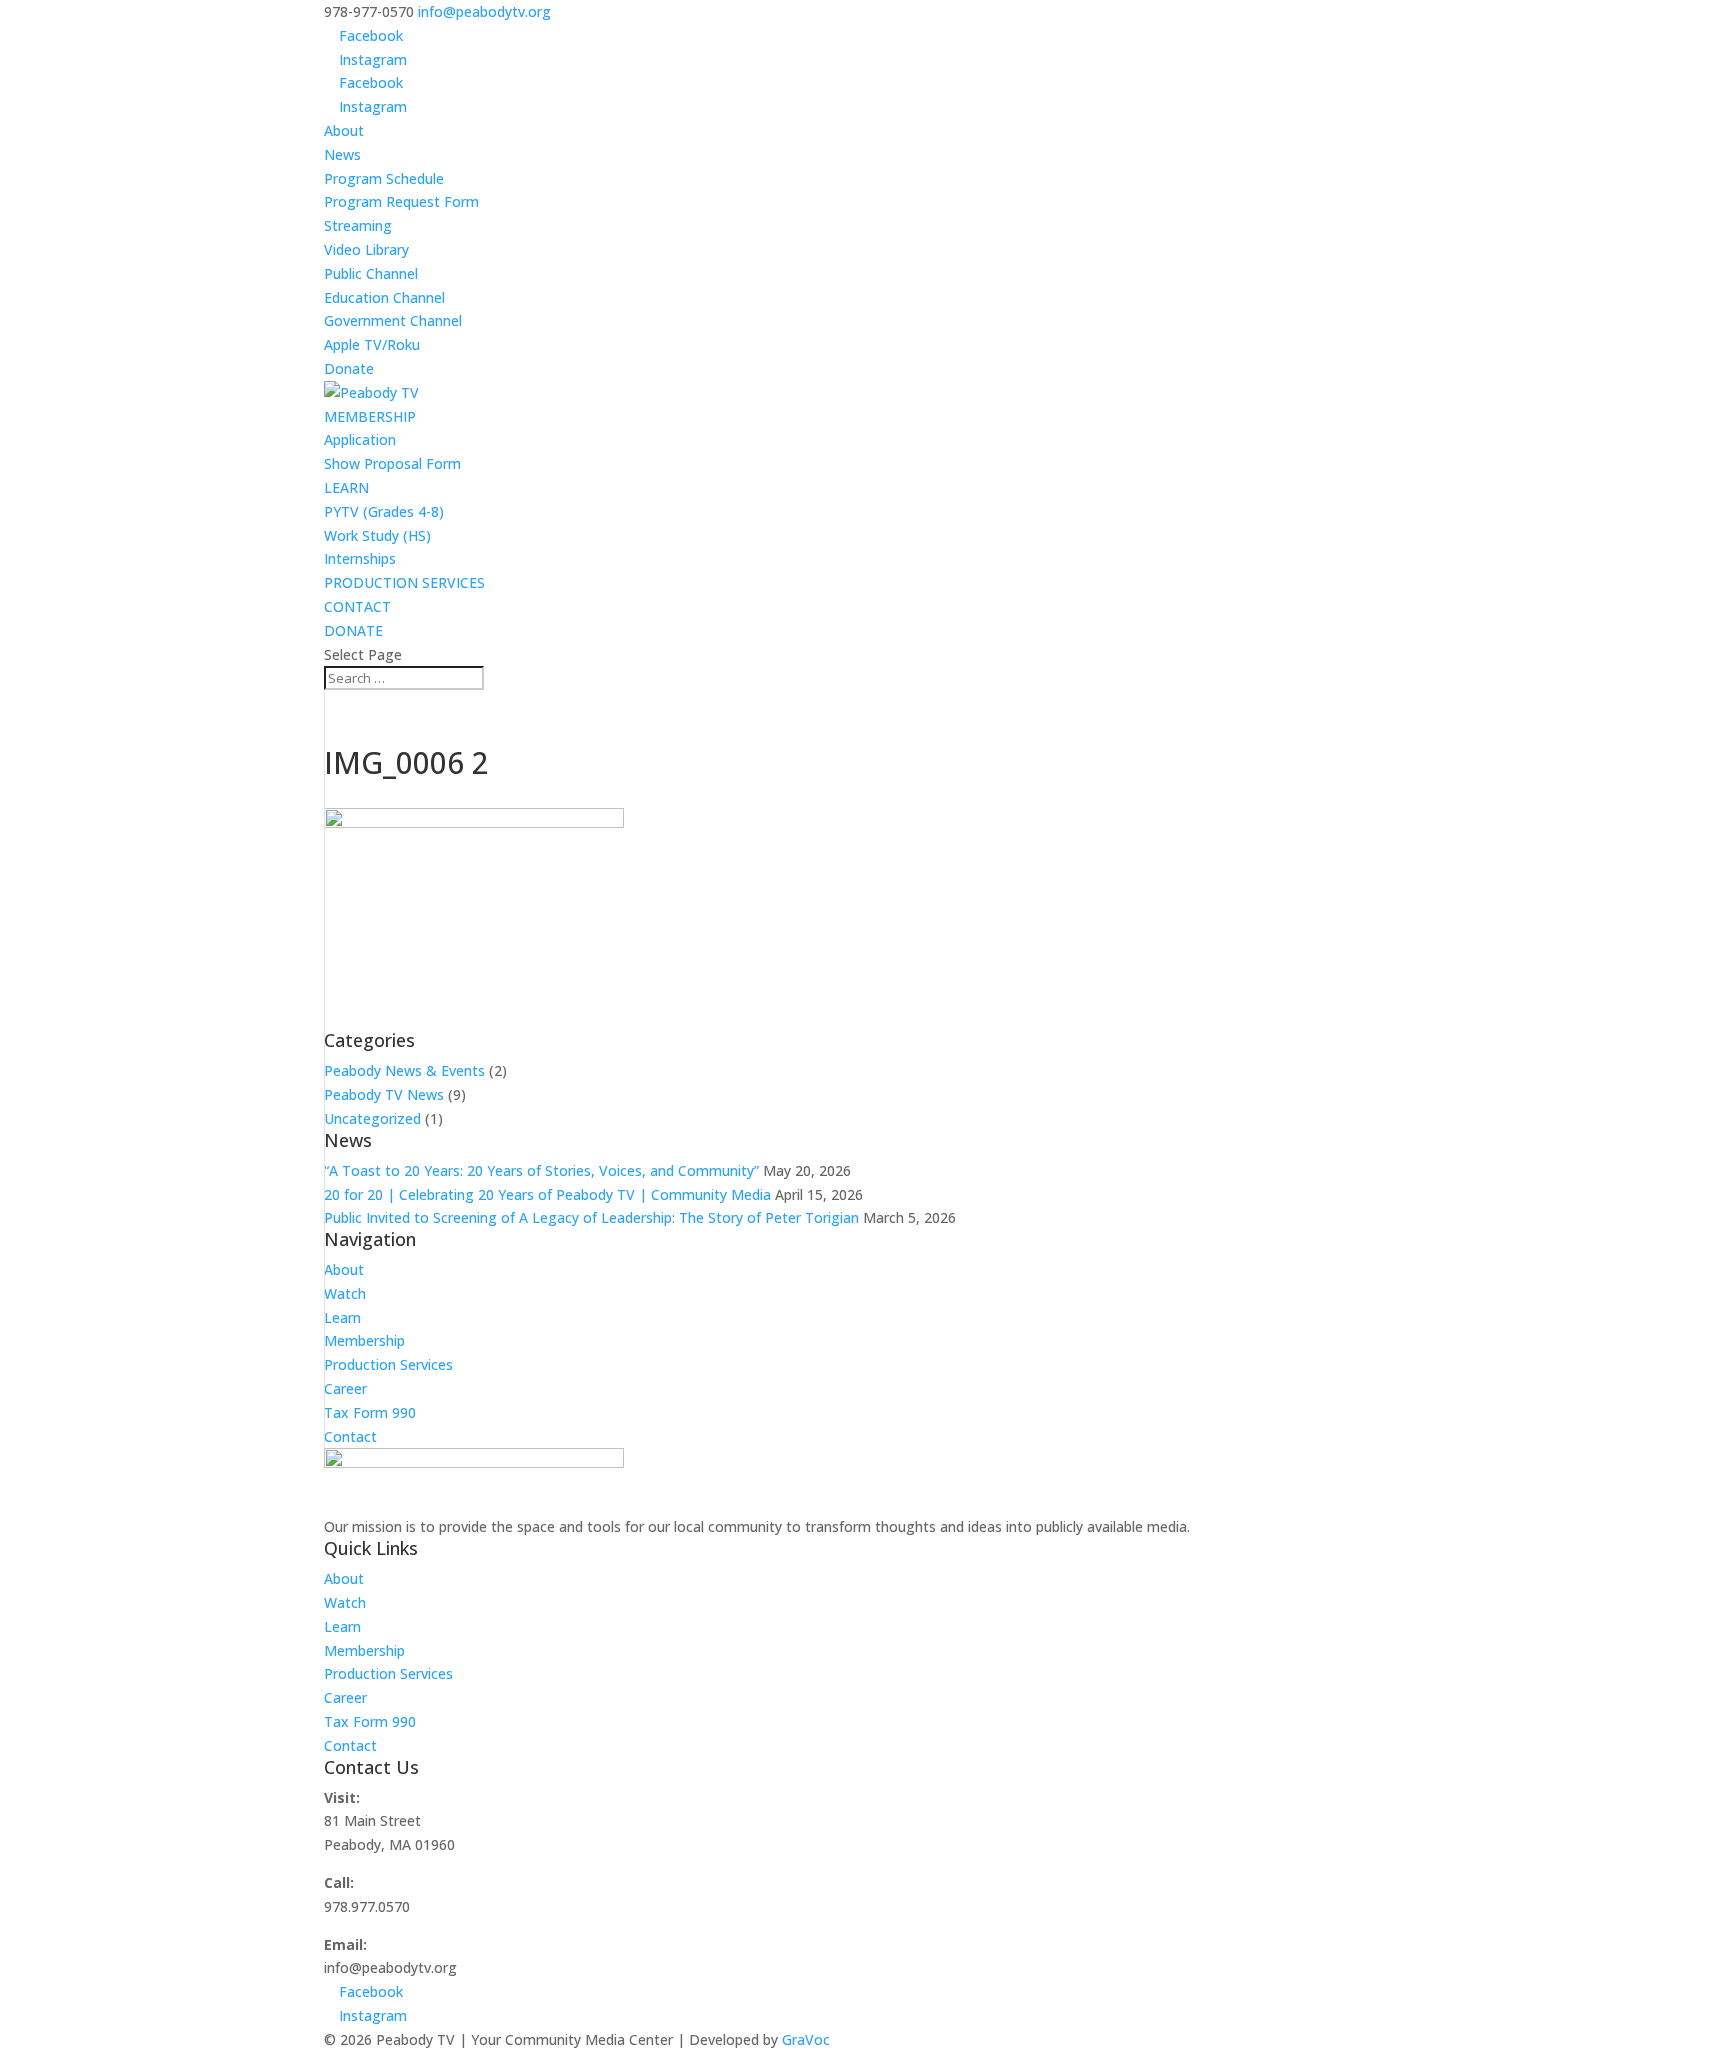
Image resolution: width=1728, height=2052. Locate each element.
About (344, 130)
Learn (342, 1317)
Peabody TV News (384, 1094)
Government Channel (393, 320)
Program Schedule (384, 178)
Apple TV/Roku (372, 344)
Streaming (358, 225)
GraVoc (806, 2039)
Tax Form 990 (370, 1412)
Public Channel (371, 273)
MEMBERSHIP (370, 416)
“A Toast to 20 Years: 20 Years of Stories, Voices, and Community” (541, 1170)
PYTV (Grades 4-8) (384, 511)
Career (345, 1388)
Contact (350, 1436)
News (342, 154)
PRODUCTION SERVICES (404, 582)
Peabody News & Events (404, 1070)
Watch (345, 1293)
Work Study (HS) (377, 535)
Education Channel (384, 297)
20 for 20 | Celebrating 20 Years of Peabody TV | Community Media (547, 1194)
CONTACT (357, 606)
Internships (360, 558)
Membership (364, 1340)
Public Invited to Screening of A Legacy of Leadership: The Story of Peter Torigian (591, 1217)
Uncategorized (372, 1118)
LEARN (346, 487)
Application (360, 439)
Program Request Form (401, 201)
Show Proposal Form (392, 463)
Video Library (366, 249)
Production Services (388, 1364)
